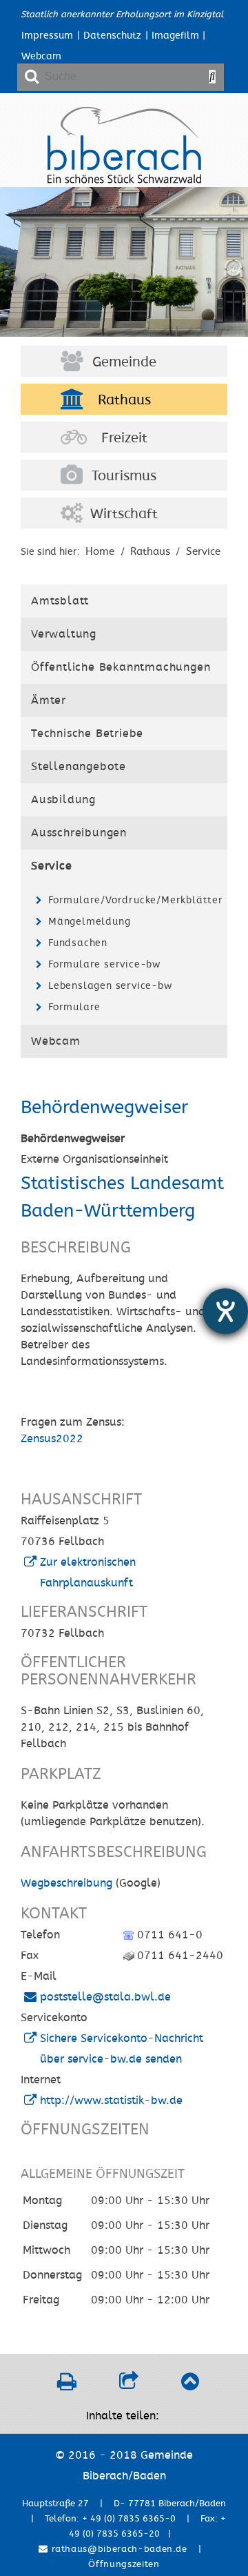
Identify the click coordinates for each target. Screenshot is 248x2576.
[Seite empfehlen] (128, 2386)
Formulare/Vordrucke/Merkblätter (134, 900)
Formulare (74, 1007)
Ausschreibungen (79, 833)
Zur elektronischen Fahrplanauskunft (88, 1573)
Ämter (49, 700)
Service (203, 551)
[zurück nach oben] (190, 2386)
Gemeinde (124, 362)
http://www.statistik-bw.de (111, 2101)
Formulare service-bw (104, 964)
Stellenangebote (79, 767)
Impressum (47, 36)
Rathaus (124, 400)
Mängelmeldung (89, 922)
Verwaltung (64, 634)
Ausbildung (63, 800)
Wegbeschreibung (66, 1883)
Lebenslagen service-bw (110, 986)
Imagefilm (175, 36)
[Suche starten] (212, 77)
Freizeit (124, 438)
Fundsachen (78, 943)
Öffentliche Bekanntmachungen (121, 667)
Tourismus (124, 476)
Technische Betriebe (87, 734)
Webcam (41, 56)
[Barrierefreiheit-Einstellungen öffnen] (225, 1311)
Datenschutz (112, 36)
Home (100, 551)
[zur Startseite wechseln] (124, 180)
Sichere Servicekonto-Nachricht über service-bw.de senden (122, 2049)
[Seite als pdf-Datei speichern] (66, 2386)
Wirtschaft (124, 514)
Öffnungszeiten (124, 2564)
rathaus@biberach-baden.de (118, 2549)
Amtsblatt (60, 601)
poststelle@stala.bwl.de (105, 1997)
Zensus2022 (52, 1439)
